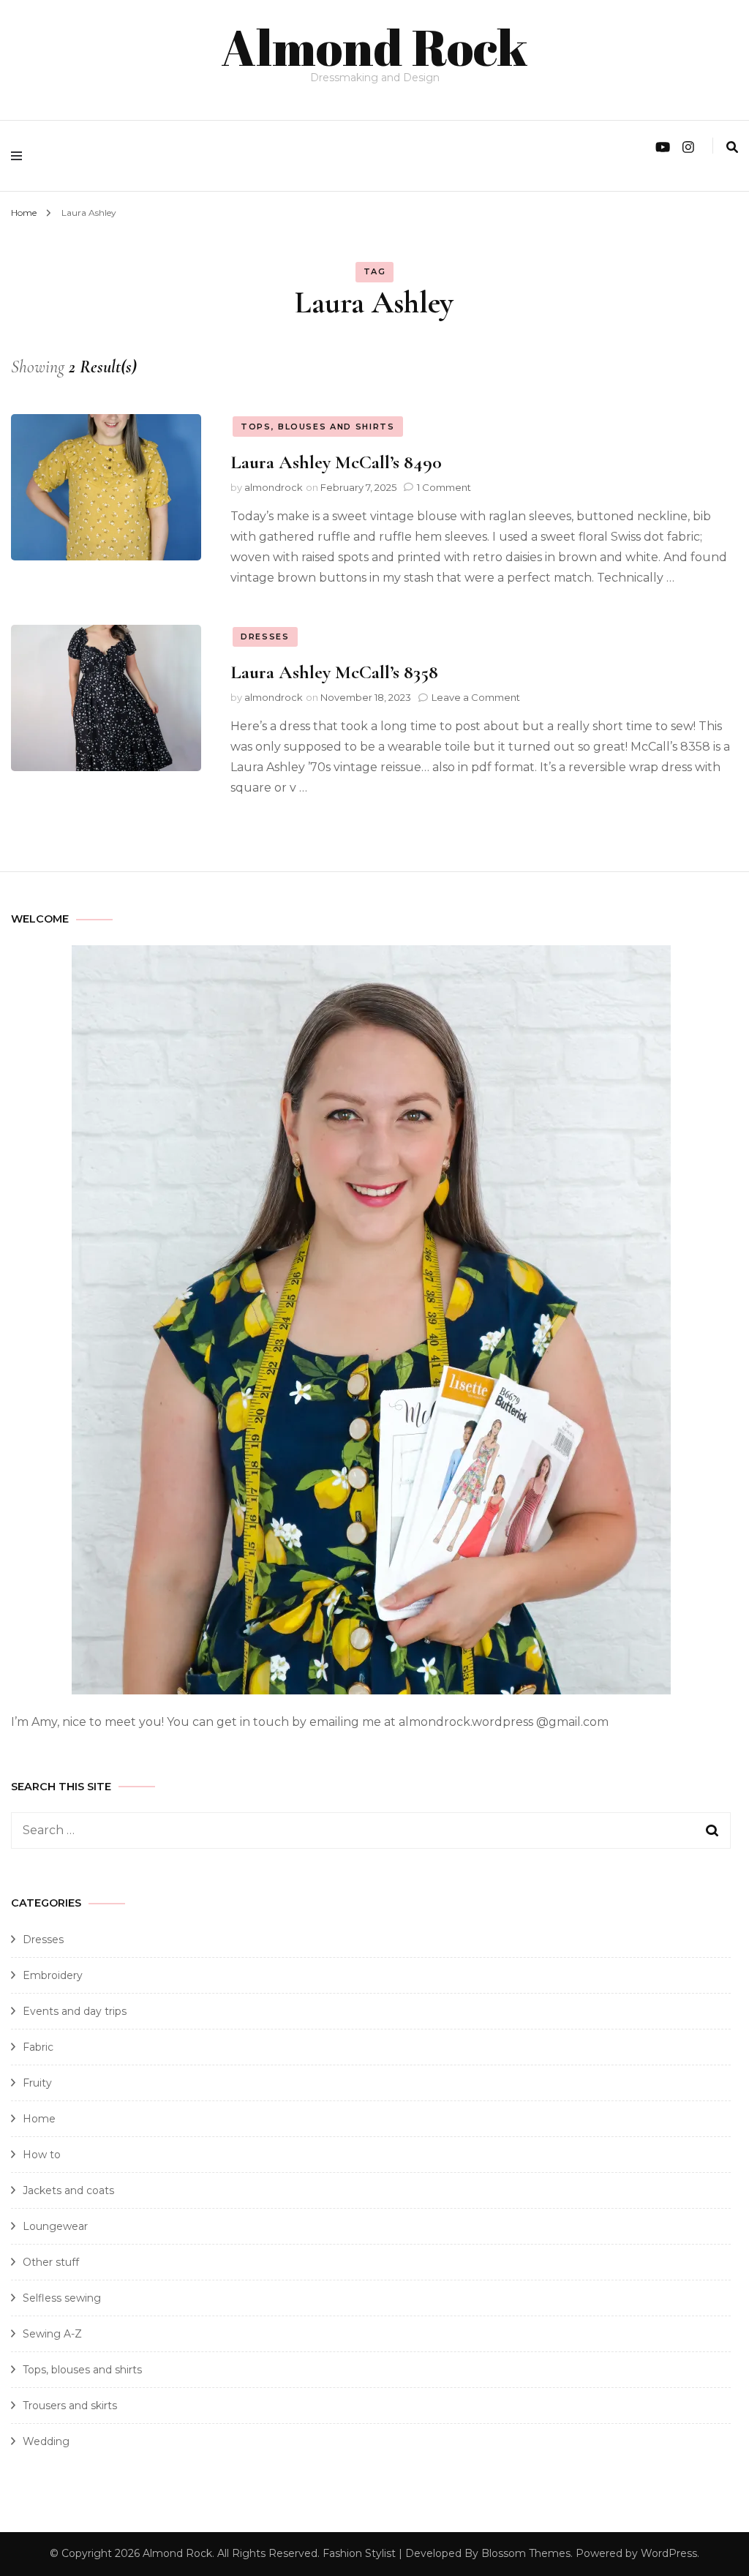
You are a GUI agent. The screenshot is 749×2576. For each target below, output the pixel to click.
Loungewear (55, 2226)
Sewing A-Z (52, 2334)
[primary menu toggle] (20, 156)
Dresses (265, 637)
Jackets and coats (68, 2190)
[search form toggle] (732, 147)
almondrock (274, 487)
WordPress (669, 2553)
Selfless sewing (62, 2298)
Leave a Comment (476, 697)
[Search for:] (336, 1830)
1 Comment (444, 487)
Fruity (37, 2083)
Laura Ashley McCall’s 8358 (334, 672)
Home (39, 2119)
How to (42, 2155)
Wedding (46, 2441)
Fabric (38, 2047)
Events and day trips (75, 2011)
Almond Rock (374, 47)
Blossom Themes (526, 2553)
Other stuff (51, 2262)
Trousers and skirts (70, 2406)
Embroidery (53, 1975)
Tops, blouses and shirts (318, 427)
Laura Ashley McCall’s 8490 (336, 462)
